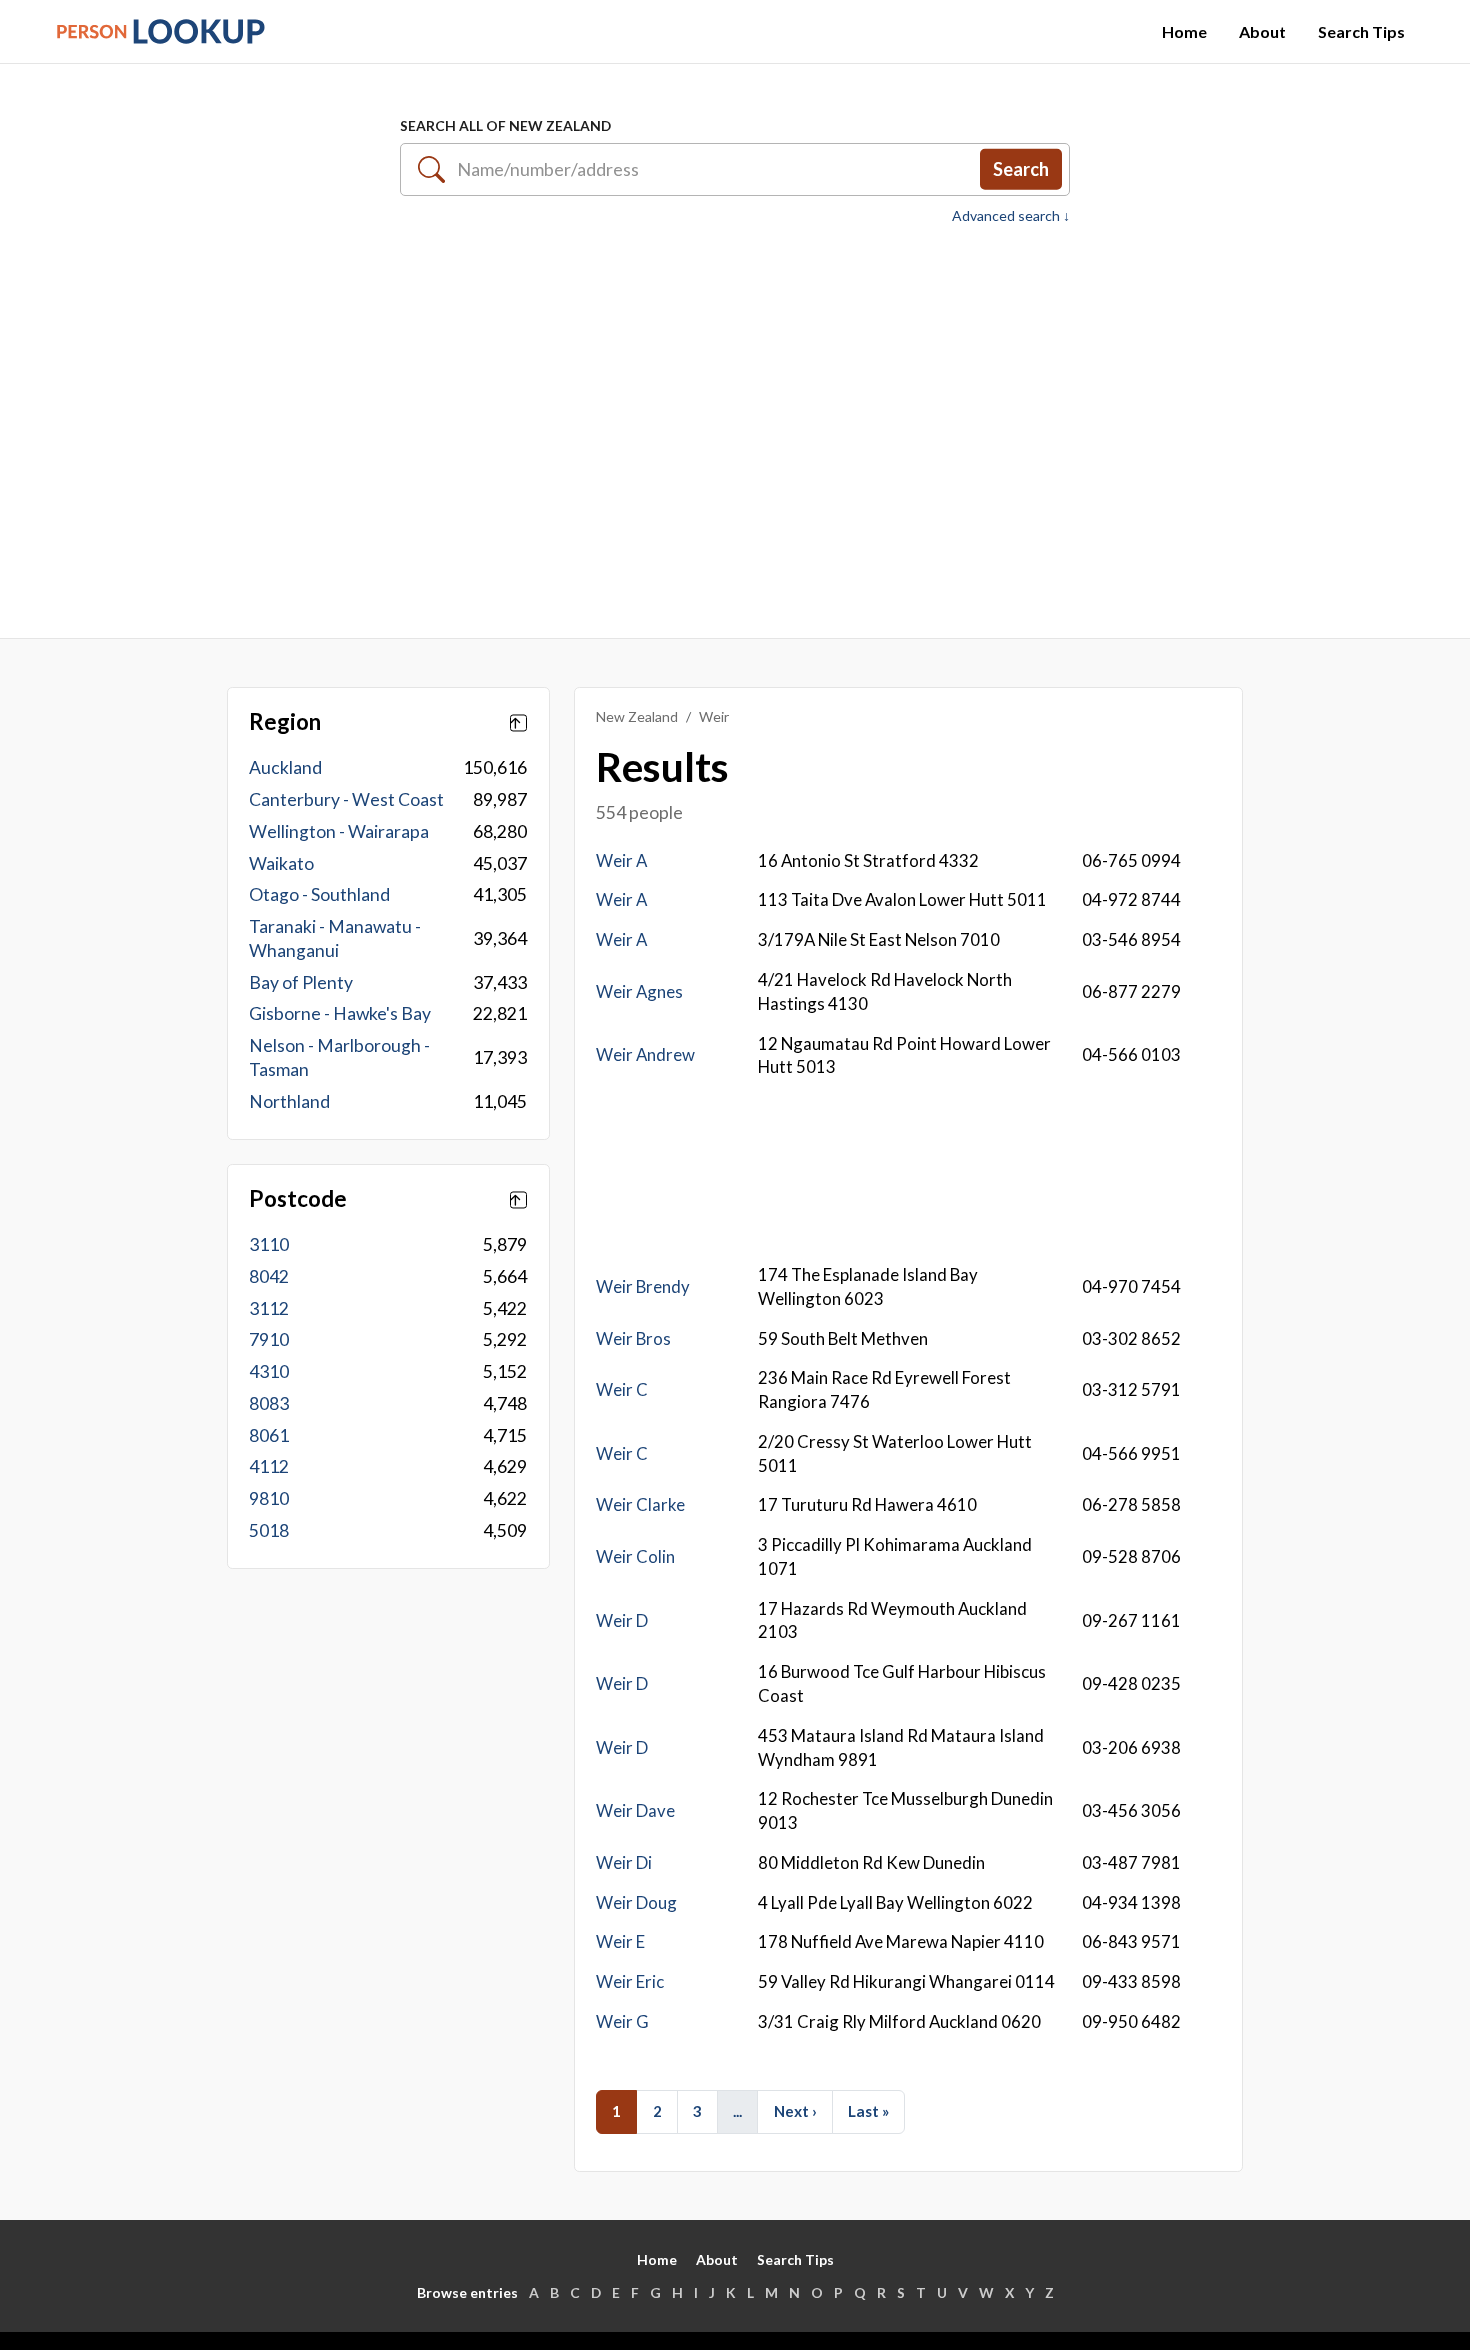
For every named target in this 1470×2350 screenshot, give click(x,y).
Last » (868, 2111)
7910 (269, 1339)
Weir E (620, 1941)
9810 (269, 1498)
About (1262, 31)
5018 (269, 1530)
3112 (269, 1308)
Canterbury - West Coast (346, 799)
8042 (269, 1276)
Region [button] (285, 722)
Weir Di (624, 1862)
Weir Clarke (640, 1504)
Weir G (622, 2021)
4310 (269, 1371)
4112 (269, 1466)
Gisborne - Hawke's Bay (340, 1013)
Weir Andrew (645, 1054)
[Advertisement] (735, 421)
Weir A (621, 860)
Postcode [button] (298, 1199)
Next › (795, 2111)
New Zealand (637, 716)
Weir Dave (635, 1810)
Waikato (281, 863)
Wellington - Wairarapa (339, 831)
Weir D (622, 1620)
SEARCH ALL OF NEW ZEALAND (505, 125)
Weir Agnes (639, 991)
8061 (269, 1435)
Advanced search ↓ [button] (1011, 216)
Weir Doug (636, 1902)
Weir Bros (633, 1338)
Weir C (622, 1389)
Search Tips (1361, 31)
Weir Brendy (643, 1286)
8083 (269, 1403)
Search (1021, 169)
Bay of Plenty (301, 982)
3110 (269, 1244)
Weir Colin (635, 1556)
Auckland (285, 767)
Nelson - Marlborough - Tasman (339, 1057)
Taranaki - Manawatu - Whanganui (335, 938)
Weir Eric (630, 1981)
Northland (289, 1101)
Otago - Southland (319, 894)
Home (1184, 31)
